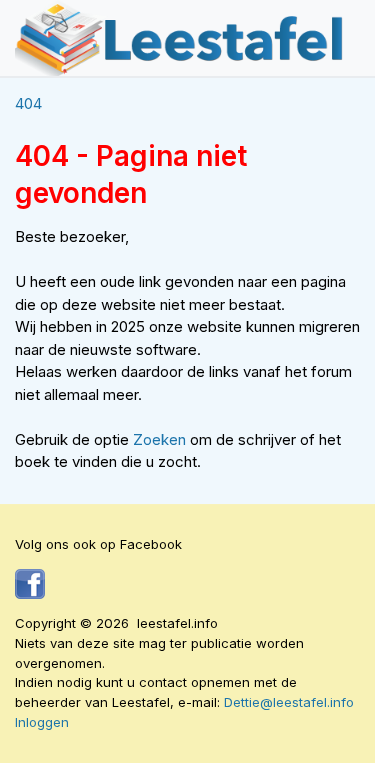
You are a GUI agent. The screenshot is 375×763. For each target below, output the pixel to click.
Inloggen (42, 722)
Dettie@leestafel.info (289, 702)
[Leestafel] (180, 38)
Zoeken (161, 439)
